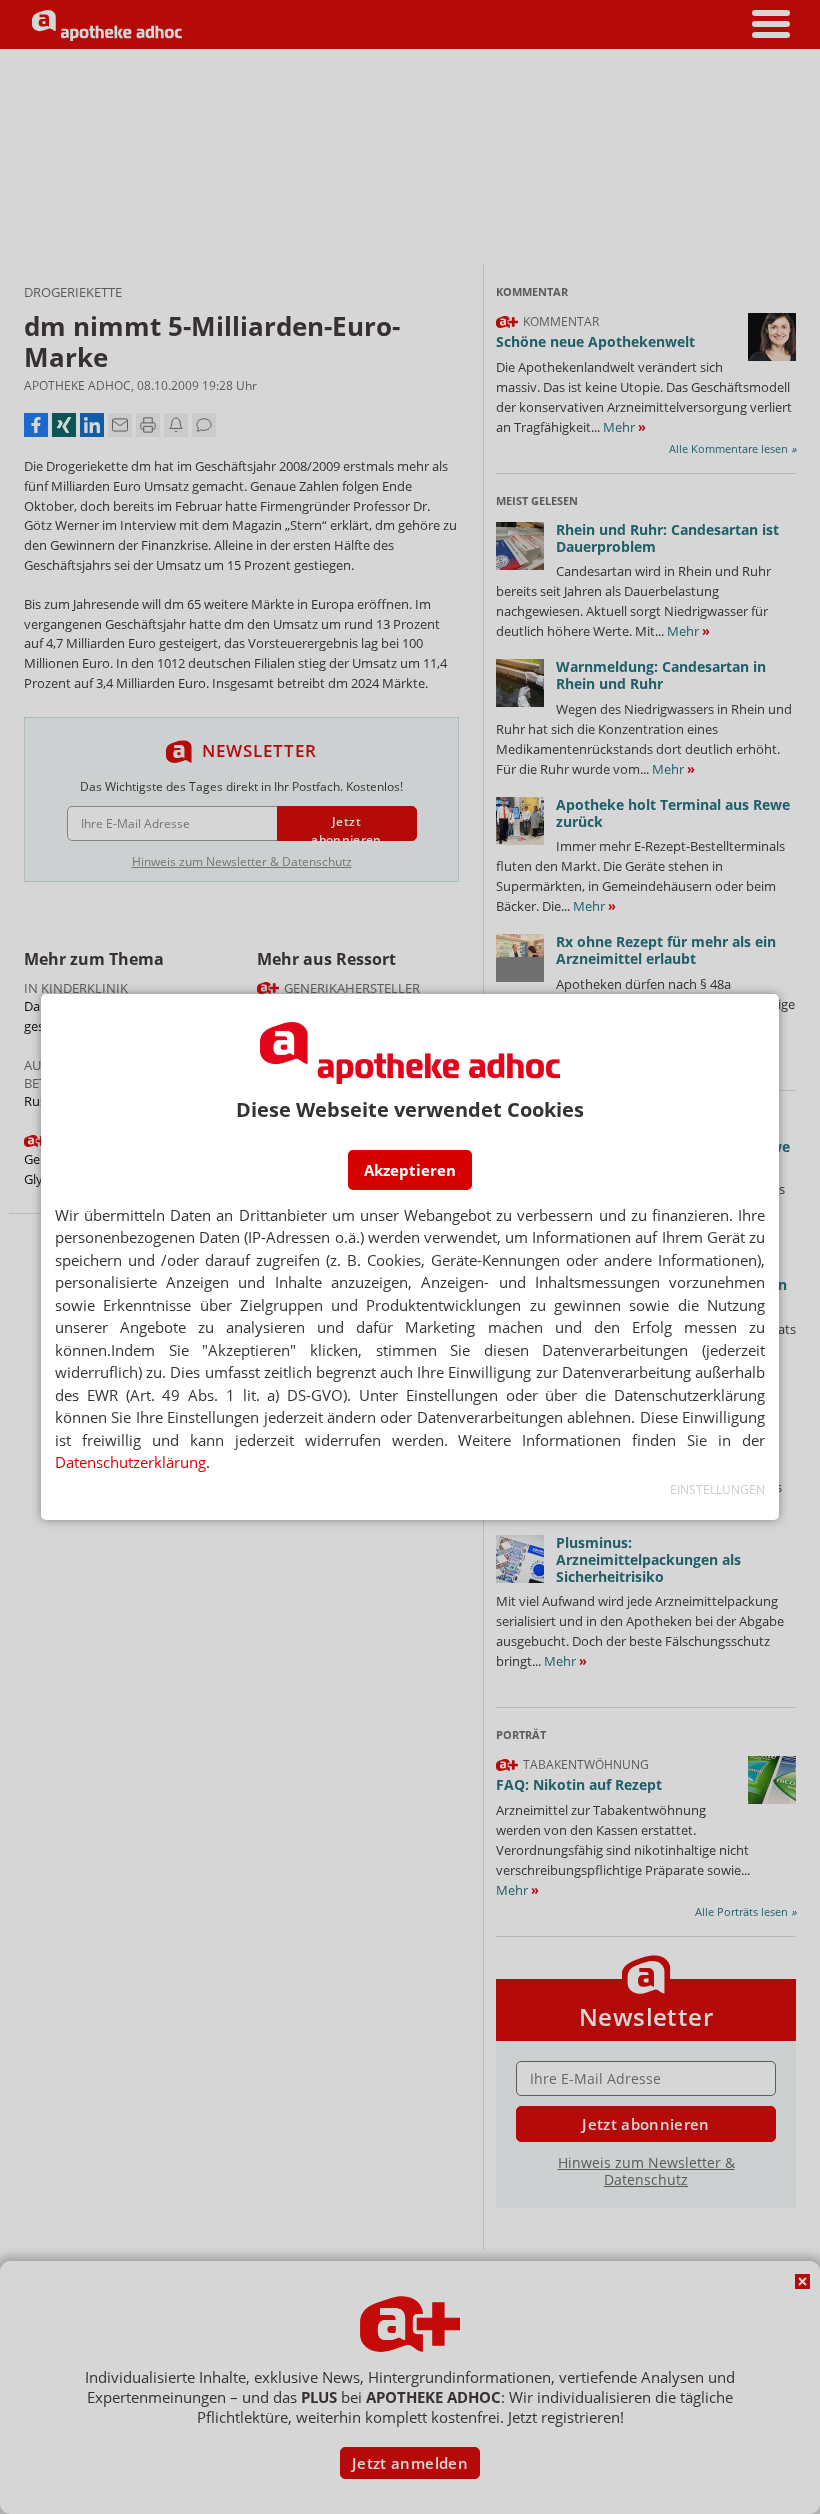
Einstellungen (717, 1489)
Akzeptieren (410, 1170)
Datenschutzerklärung (130, 1462)
